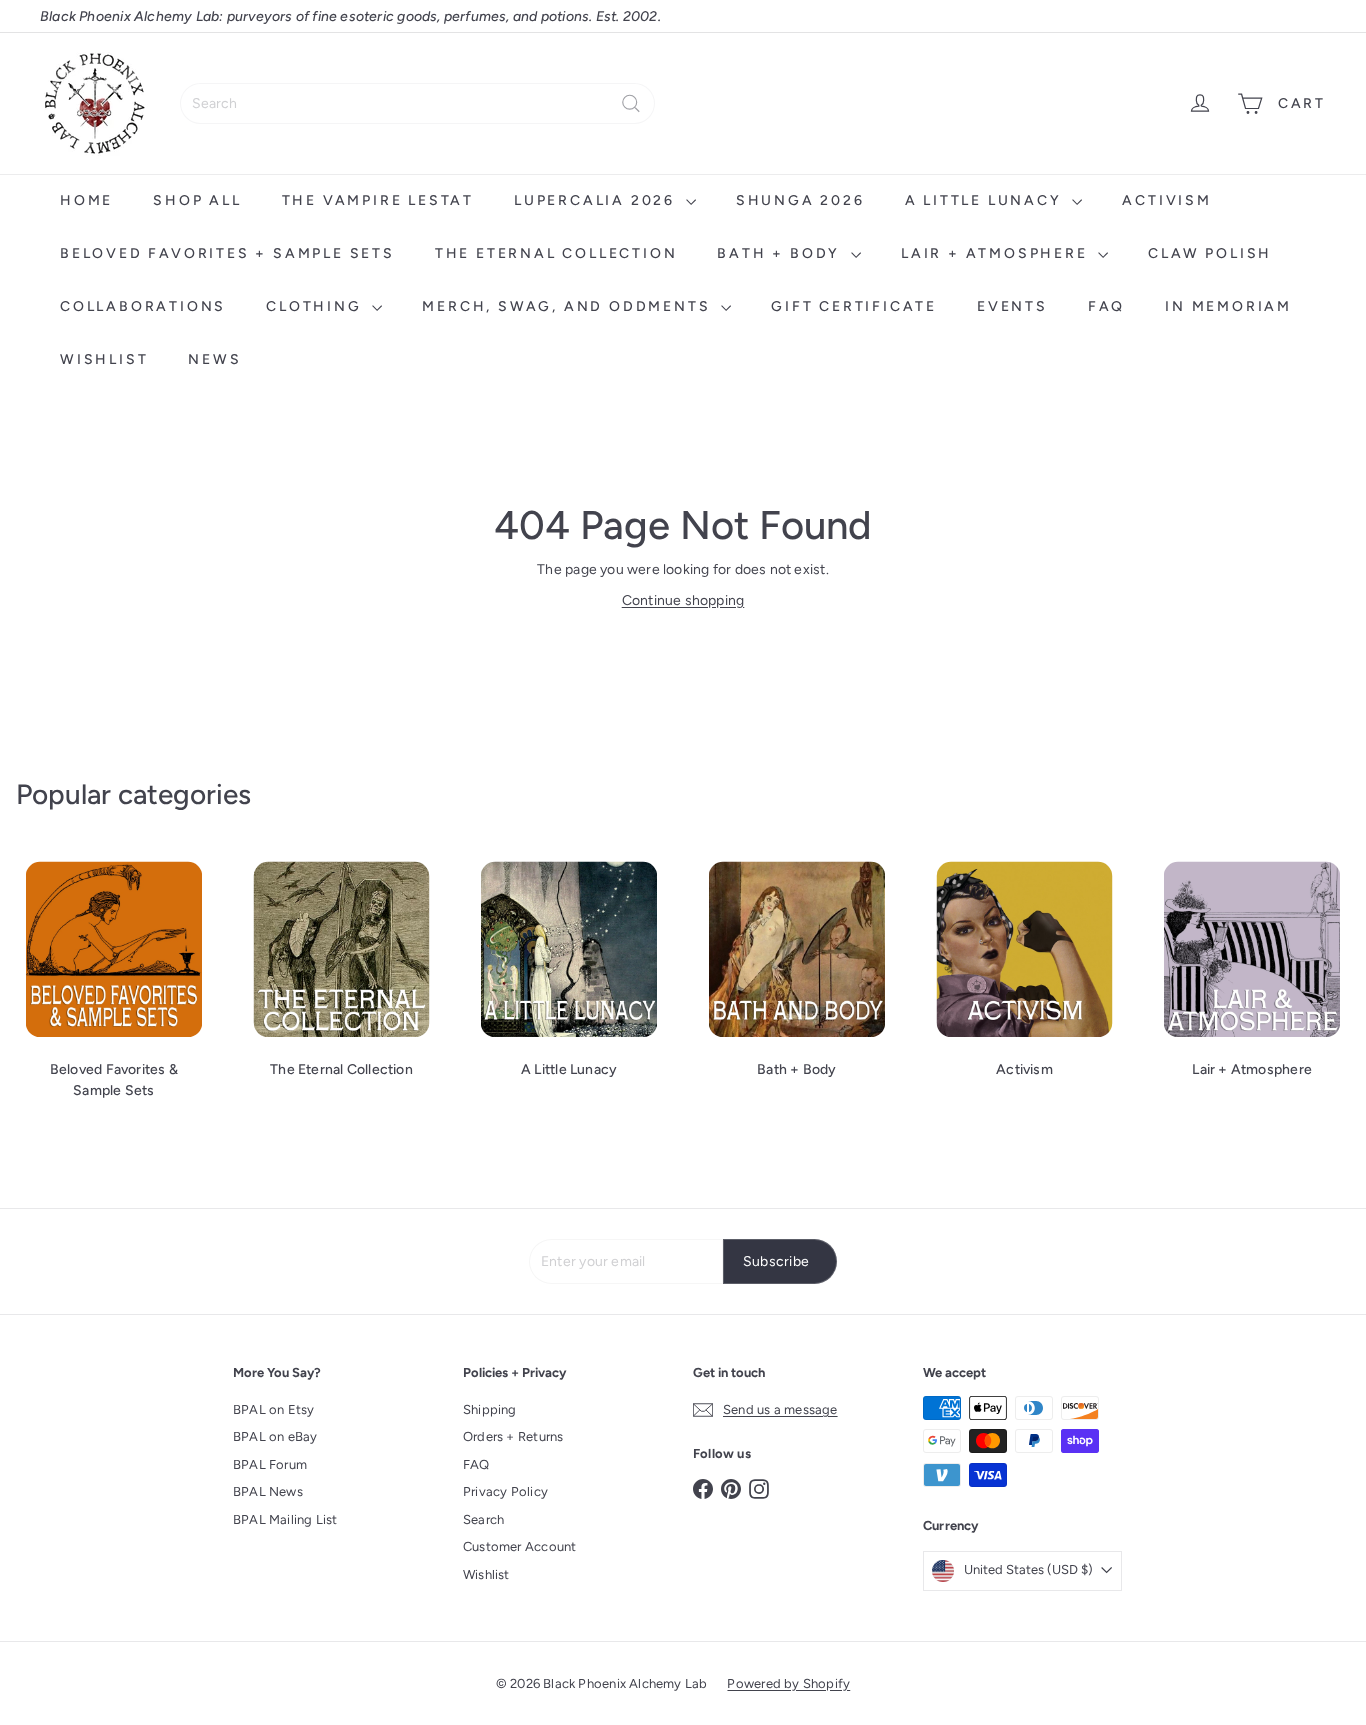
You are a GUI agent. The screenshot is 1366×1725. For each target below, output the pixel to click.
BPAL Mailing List (285, 1519)
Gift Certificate (854, 306)
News (214, 359)
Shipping (490, 1409)
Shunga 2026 (800, 200)
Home (86, 200)
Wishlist (104, 359)
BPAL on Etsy (274, 1409)
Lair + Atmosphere (997, 253)
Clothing (316, 306)
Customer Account (519, 1546)
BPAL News (268, 1491)
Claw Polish (1210, 253)
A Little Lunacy (986, 200)
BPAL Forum (270, 1464)
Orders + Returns (513, 1436)
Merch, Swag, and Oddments (569, 306)
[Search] (631, 103)
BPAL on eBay (275, 1436)
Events (1012, 306)
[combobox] (417, 103)
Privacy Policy (505, 1491)
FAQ (1106, 306)
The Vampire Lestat (378, 200)
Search (483, 1519)
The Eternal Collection (556, 253)
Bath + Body (781, 253)
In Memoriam (1228, 306)
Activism (1166, 200)
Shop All (197, 200)
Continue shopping (683, 600)
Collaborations (143, 306)
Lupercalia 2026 (597, 200)
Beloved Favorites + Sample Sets (227, 253)
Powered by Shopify (788, 1683)
